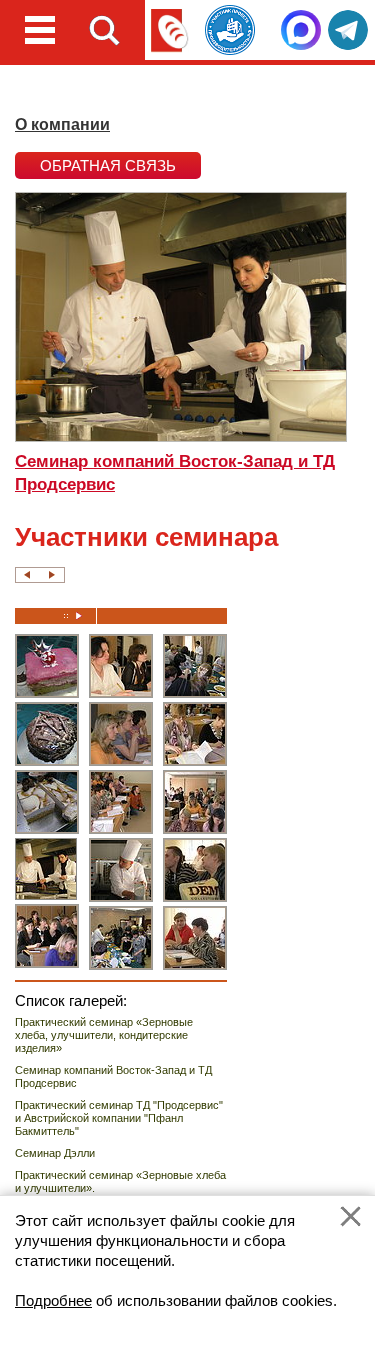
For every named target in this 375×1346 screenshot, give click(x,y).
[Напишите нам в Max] (301, 30)
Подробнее (53, 1300)
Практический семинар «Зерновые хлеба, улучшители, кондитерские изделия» (104, 1035)
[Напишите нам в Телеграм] (348, 30)
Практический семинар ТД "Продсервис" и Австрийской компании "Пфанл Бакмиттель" (119, 1118)
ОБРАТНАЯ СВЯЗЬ (108, 165)
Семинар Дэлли (55, 1153)
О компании (62, 124)
